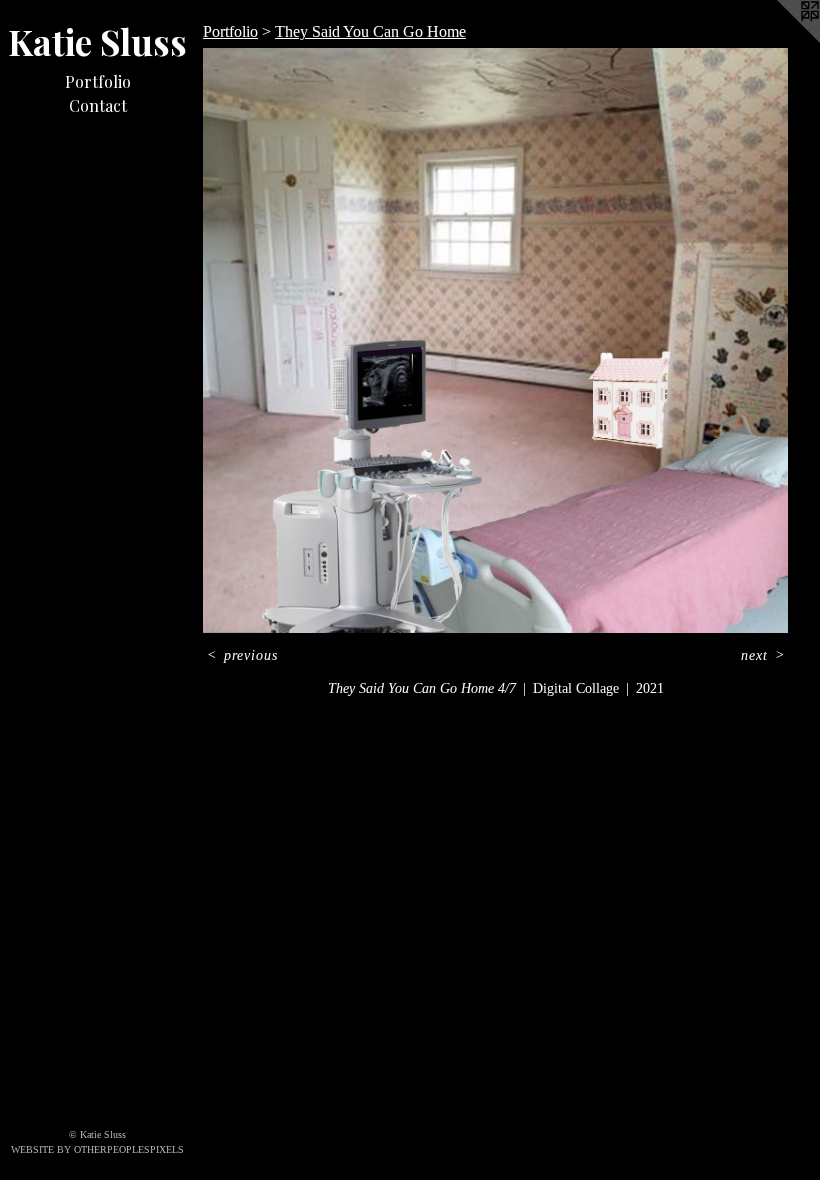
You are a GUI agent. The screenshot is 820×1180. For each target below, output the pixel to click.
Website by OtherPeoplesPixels (97, 1149)
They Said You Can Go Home (370, 31)
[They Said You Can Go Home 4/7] (495, 340)
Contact (98, 105)
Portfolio (98, 81)
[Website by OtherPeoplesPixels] (780, 40)
